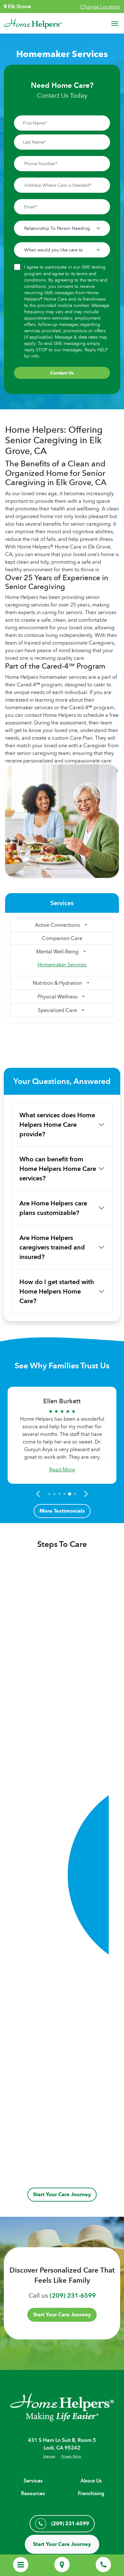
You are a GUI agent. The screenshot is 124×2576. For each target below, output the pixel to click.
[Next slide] (85, 1494)
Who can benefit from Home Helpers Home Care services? (58, 1169)
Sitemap (49, 2456)
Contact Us (62, 373)
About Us (91, 2481)
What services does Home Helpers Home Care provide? (57, 1125)
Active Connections (57, 925)
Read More (62, 1470)
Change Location (100, 7)
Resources (33, 2493)
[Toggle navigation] (115, 23)
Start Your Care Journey (62, 2194)
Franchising (91, 2493)
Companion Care (62, 938)
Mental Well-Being (57, 951)
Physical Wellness (58, 996)
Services (33, 2481)
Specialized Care (57, 1010)
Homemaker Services (62, 964)
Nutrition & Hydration (57, 983)
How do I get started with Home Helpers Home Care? (57, 1291)
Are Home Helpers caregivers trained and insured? (52, 1247)
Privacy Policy (71, 2456)
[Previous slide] (39, 1494)
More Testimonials (62, 1511)
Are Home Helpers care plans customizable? (53, 1208)
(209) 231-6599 (73, 2295)
